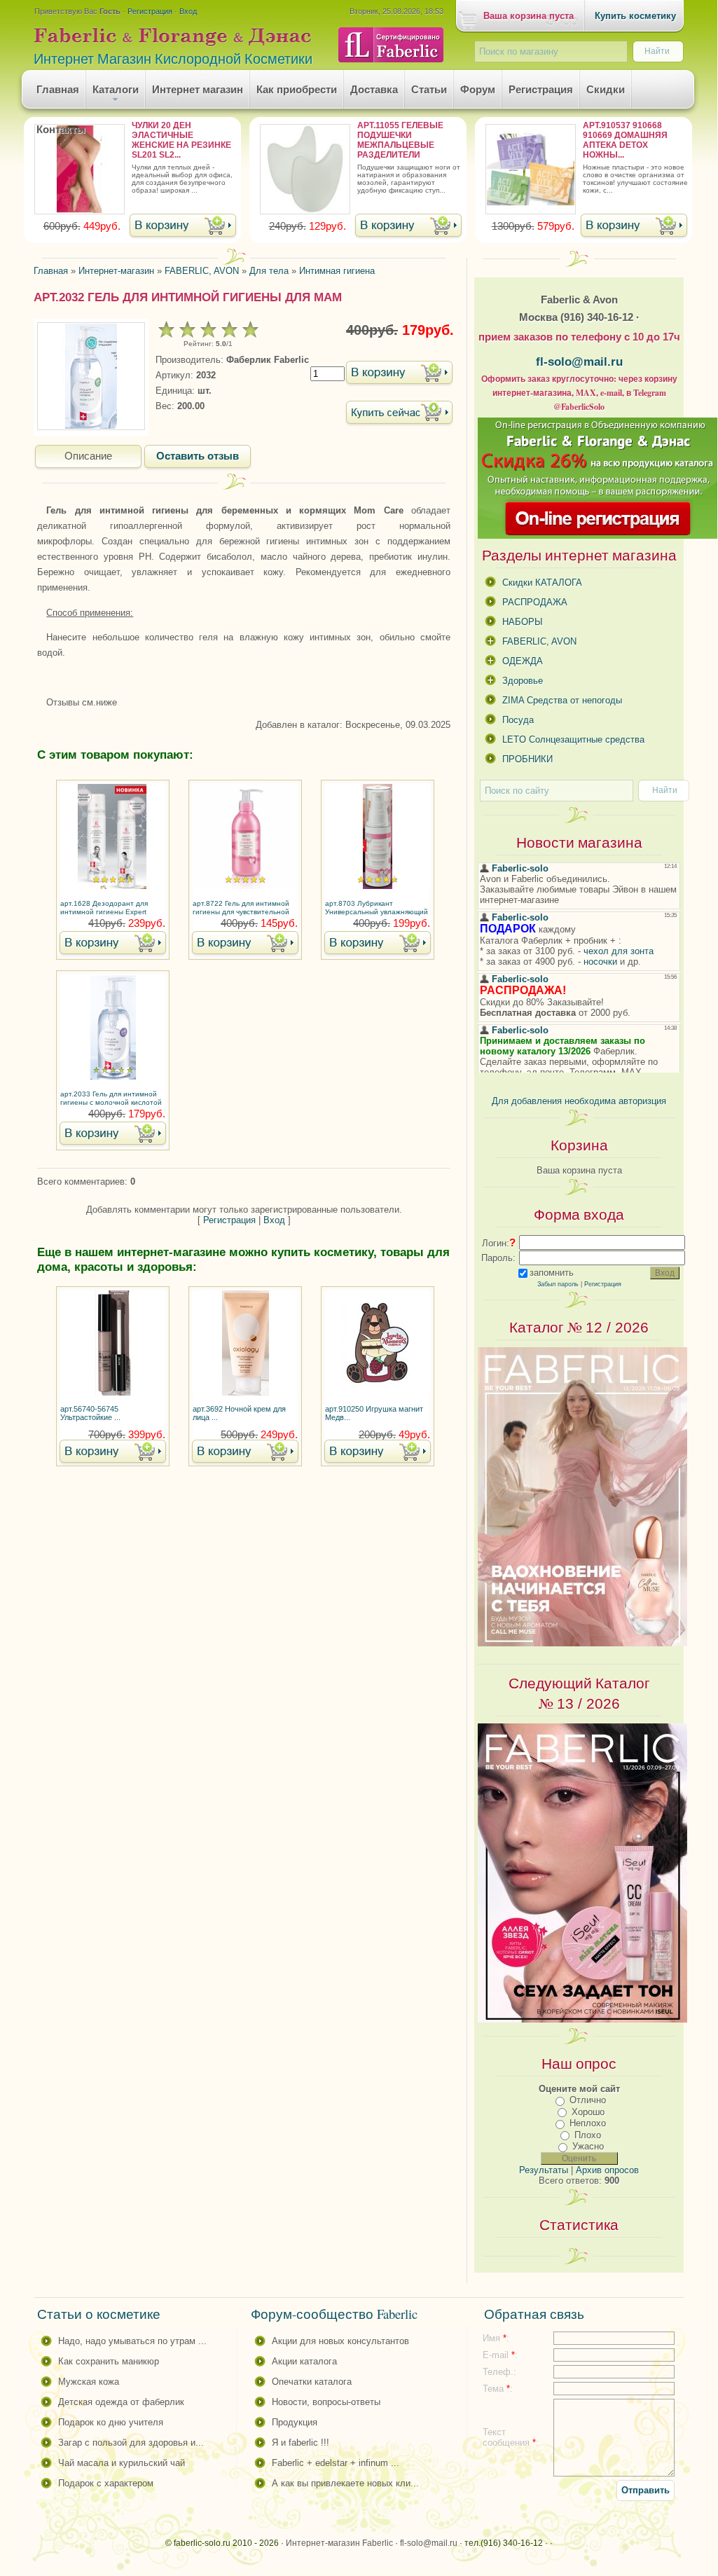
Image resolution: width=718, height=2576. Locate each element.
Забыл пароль (558, 1284)
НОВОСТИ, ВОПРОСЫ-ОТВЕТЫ (326, 2402)
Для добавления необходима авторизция (579, 1101)
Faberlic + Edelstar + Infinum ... (336, 2463)
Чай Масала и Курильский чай (122, 2463)
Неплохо (588, 2123)
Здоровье (523, 681)
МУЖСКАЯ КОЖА (89, 2382)
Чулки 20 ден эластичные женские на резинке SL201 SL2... (181, 140)
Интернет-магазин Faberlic (339, 2543)
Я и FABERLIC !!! (301, 2443)
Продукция (295, 2422)
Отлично (588, 2100)
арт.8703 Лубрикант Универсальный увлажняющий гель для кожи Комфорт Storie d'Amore (377, 909)
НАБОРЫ (523, 622)
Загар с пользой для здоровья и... (131, 2443)
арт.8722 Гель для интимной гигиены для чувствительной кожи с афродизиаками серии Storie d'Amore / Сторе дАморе (244, 909)
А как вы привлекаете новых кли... (345, 2483)
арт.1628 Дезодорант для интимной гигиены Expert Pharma (104, 909)
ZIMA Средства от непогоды (562, 700)
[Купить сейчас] (399, 414)
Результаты (544, 2170)
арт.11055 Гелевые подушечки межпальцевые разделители (400, 140)
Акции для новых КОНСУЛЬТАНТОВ (340, 2341)
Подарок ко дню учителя (111, 2422)
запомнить (552, 1273)
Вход (188, 11)
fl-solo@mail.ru (579, 361)
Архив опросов (607, 2170)
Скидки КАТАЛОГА (542, 583)
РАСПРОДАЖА (535, 602)
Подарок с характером (106, 2483)
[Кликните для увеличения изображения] (91, 376)
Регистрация (150, 11)
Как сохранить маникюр (109, 2361)
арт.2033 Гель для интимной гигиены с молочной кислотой (111, 1098)
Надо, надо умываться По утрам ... (132, 2341)
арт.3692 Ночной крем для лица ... (239, 1413)
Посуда (518, 720)
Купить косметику (635, 16)
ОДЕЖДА (523, 661)
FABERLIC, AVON (539, 641)
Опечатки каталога (312, 2382)
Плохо (588, 2135)
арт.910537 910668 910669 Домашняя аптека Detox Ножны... (625, 140)
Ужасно (588, 2146)
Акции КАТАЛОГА (304, 2361)
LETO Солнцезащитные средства (573, 739)
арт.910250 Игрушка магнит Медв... (374, 1413)
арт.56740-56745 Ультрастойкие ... (90, 1413)
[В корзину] (183, 227)
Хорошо (588, 2112)
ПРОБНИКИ (527, 759)
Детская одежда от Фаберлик (121, 2402)
